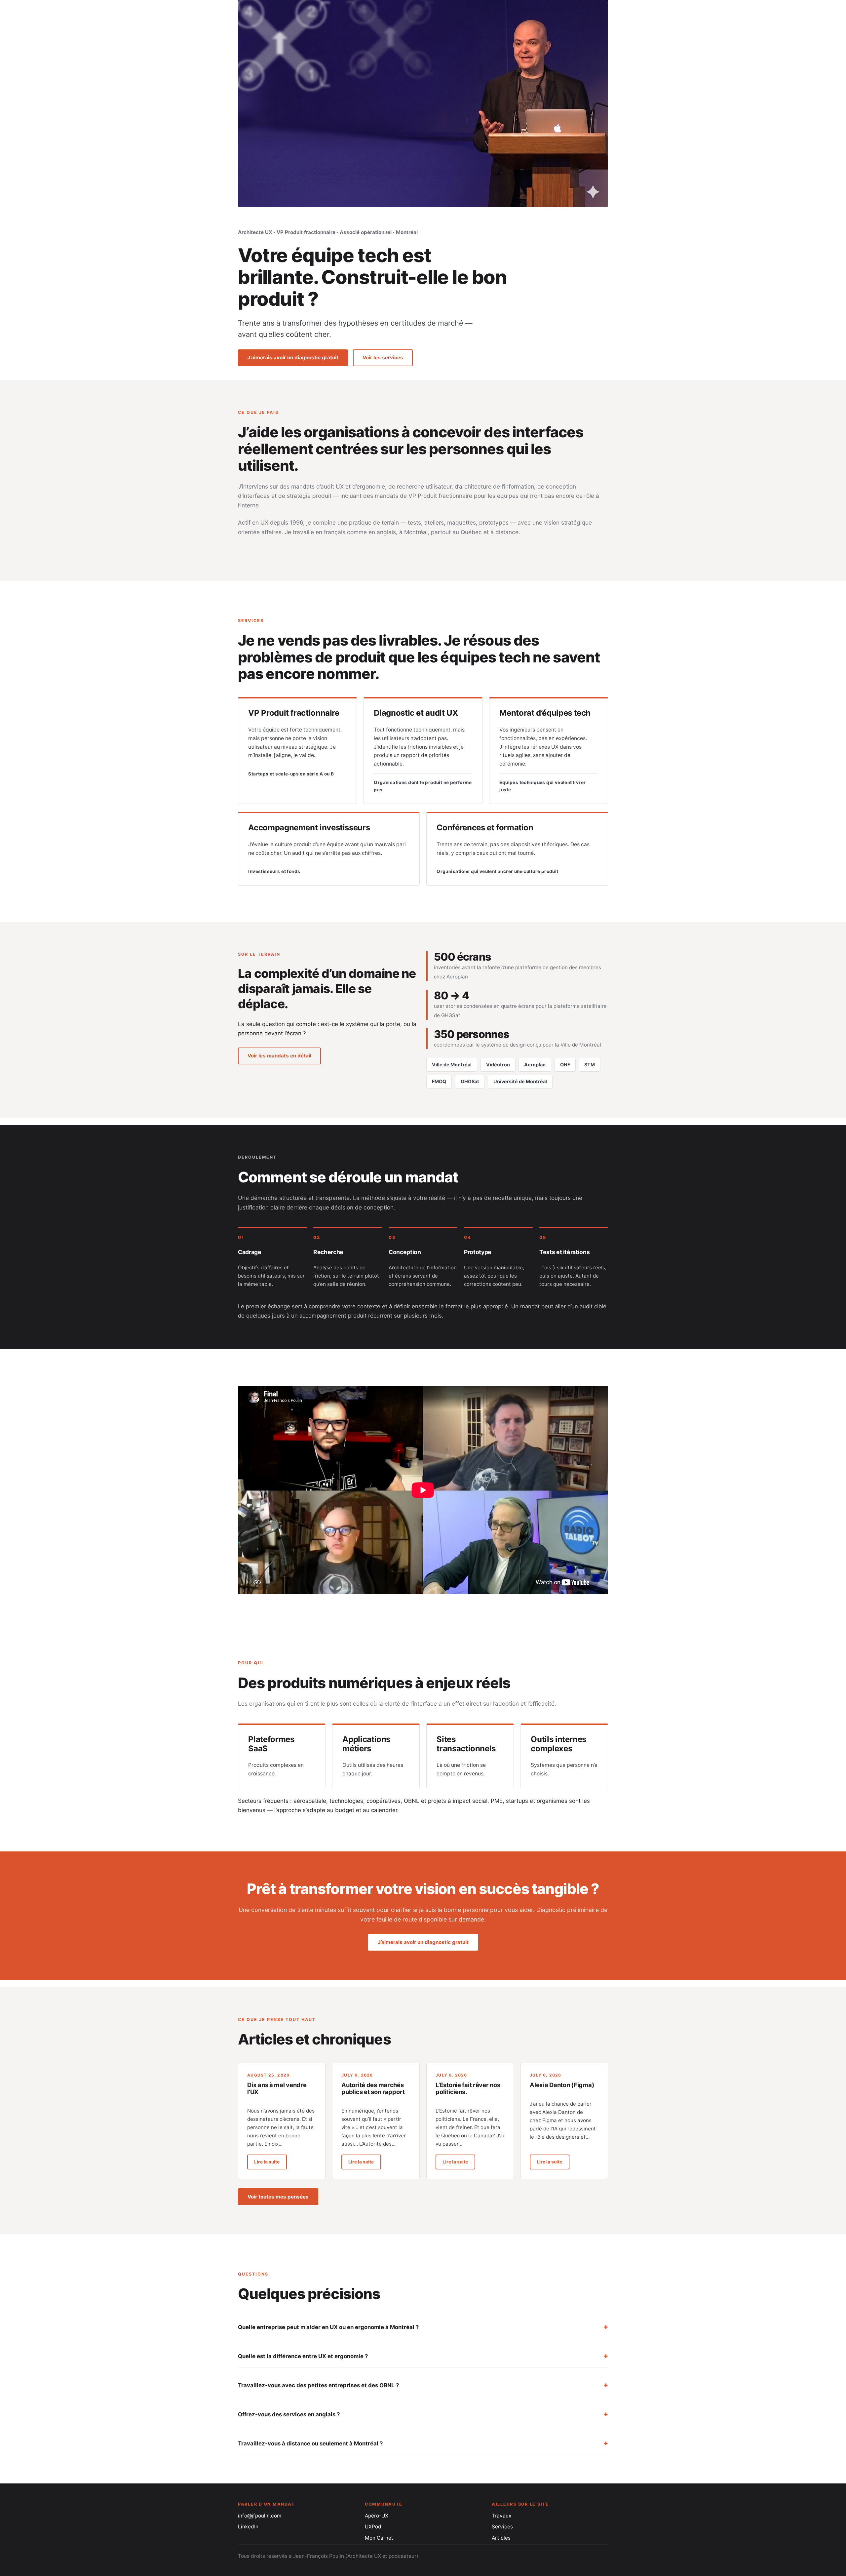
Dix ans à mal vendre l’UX (277, 2088)
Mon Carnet (379, 2538)
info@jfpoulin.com (260, 2516)
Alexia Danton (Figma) (562, 2085)
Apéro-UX (377, 2516)
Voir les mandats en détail (279, 1056)
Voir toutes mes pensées (278, 2197)
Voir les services (383, 357)
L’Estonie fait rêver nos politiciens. (468, 2088)
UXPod (373, 2527)
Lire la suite (270, 2162)
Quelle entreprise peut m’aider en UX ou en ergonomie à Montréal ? (328, 2327)
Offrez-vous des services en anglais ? (289, 2414)
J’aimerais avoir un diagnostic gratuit (293, 357)
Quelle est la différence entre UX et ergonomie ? (303, 2356)
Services (502, 2527)
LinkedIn (248, 2527)
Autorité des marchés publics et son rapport (373, 2088)
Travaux (501, 2516)
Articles (501, 2538)
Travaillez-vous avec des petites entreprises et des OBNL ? (318, 2385)
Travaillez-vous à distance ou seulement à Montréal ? (310, 2443)
